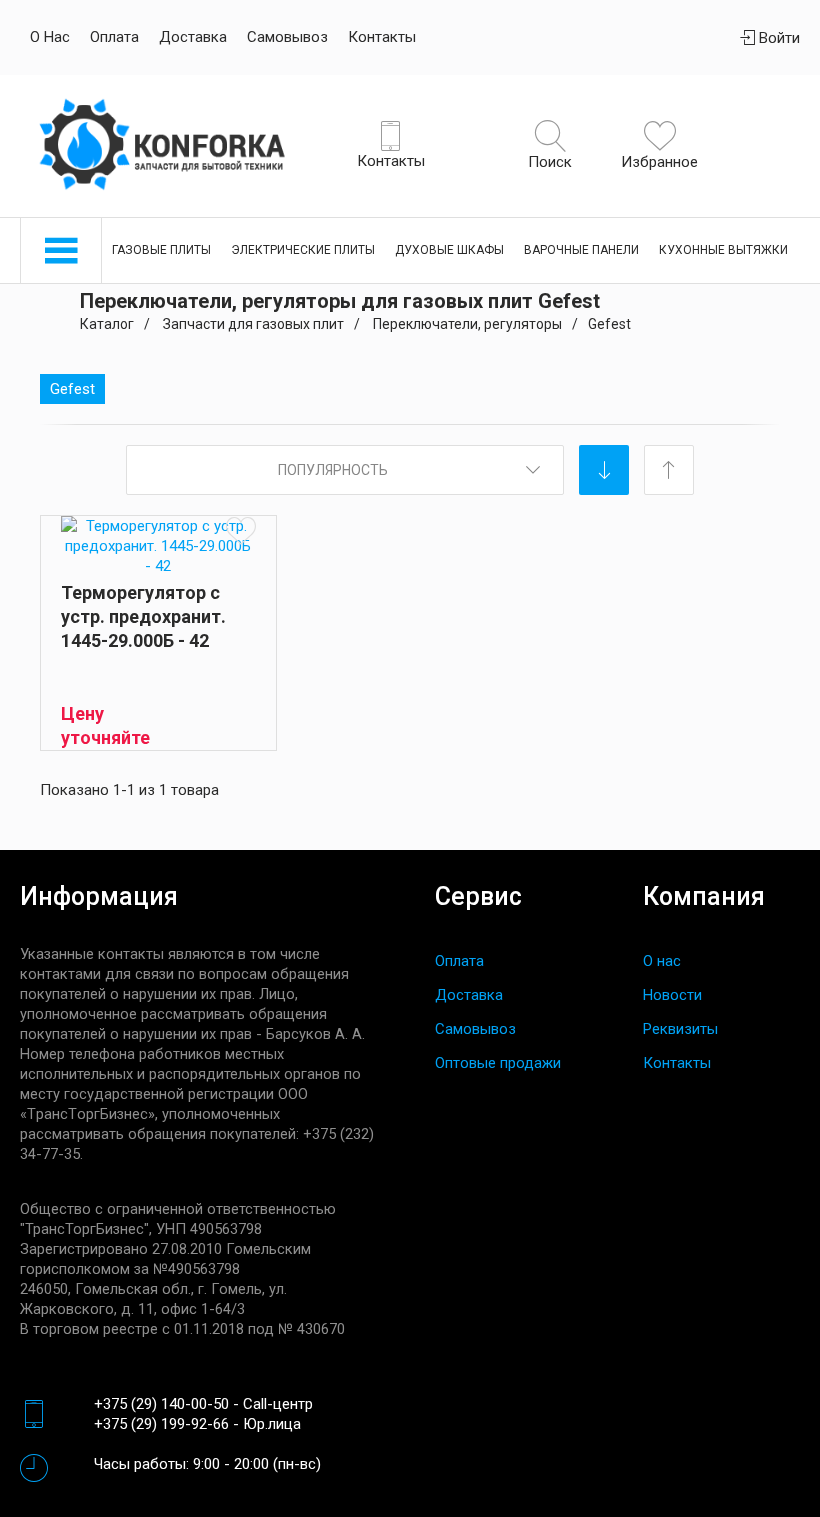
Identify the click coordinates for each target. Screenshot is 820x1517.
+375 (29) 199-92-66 (161, 1424)
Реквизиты (680, 1029)
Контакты (382, 37)
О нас (50, 37)
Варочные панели (581, 250)
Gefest (72, 389)
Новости (672, 995)
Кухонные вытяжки (723, 250)
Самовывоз (287, 37)
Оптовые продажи (498, 1063)
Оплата (114, 37)
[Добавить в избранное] (241, 530)
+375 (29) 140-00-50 (161, 1404)
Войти (777, 38)
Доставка (193, 37)
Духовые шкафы (449, 250)
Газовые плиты (161, 250)
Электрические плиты (303, 250)
